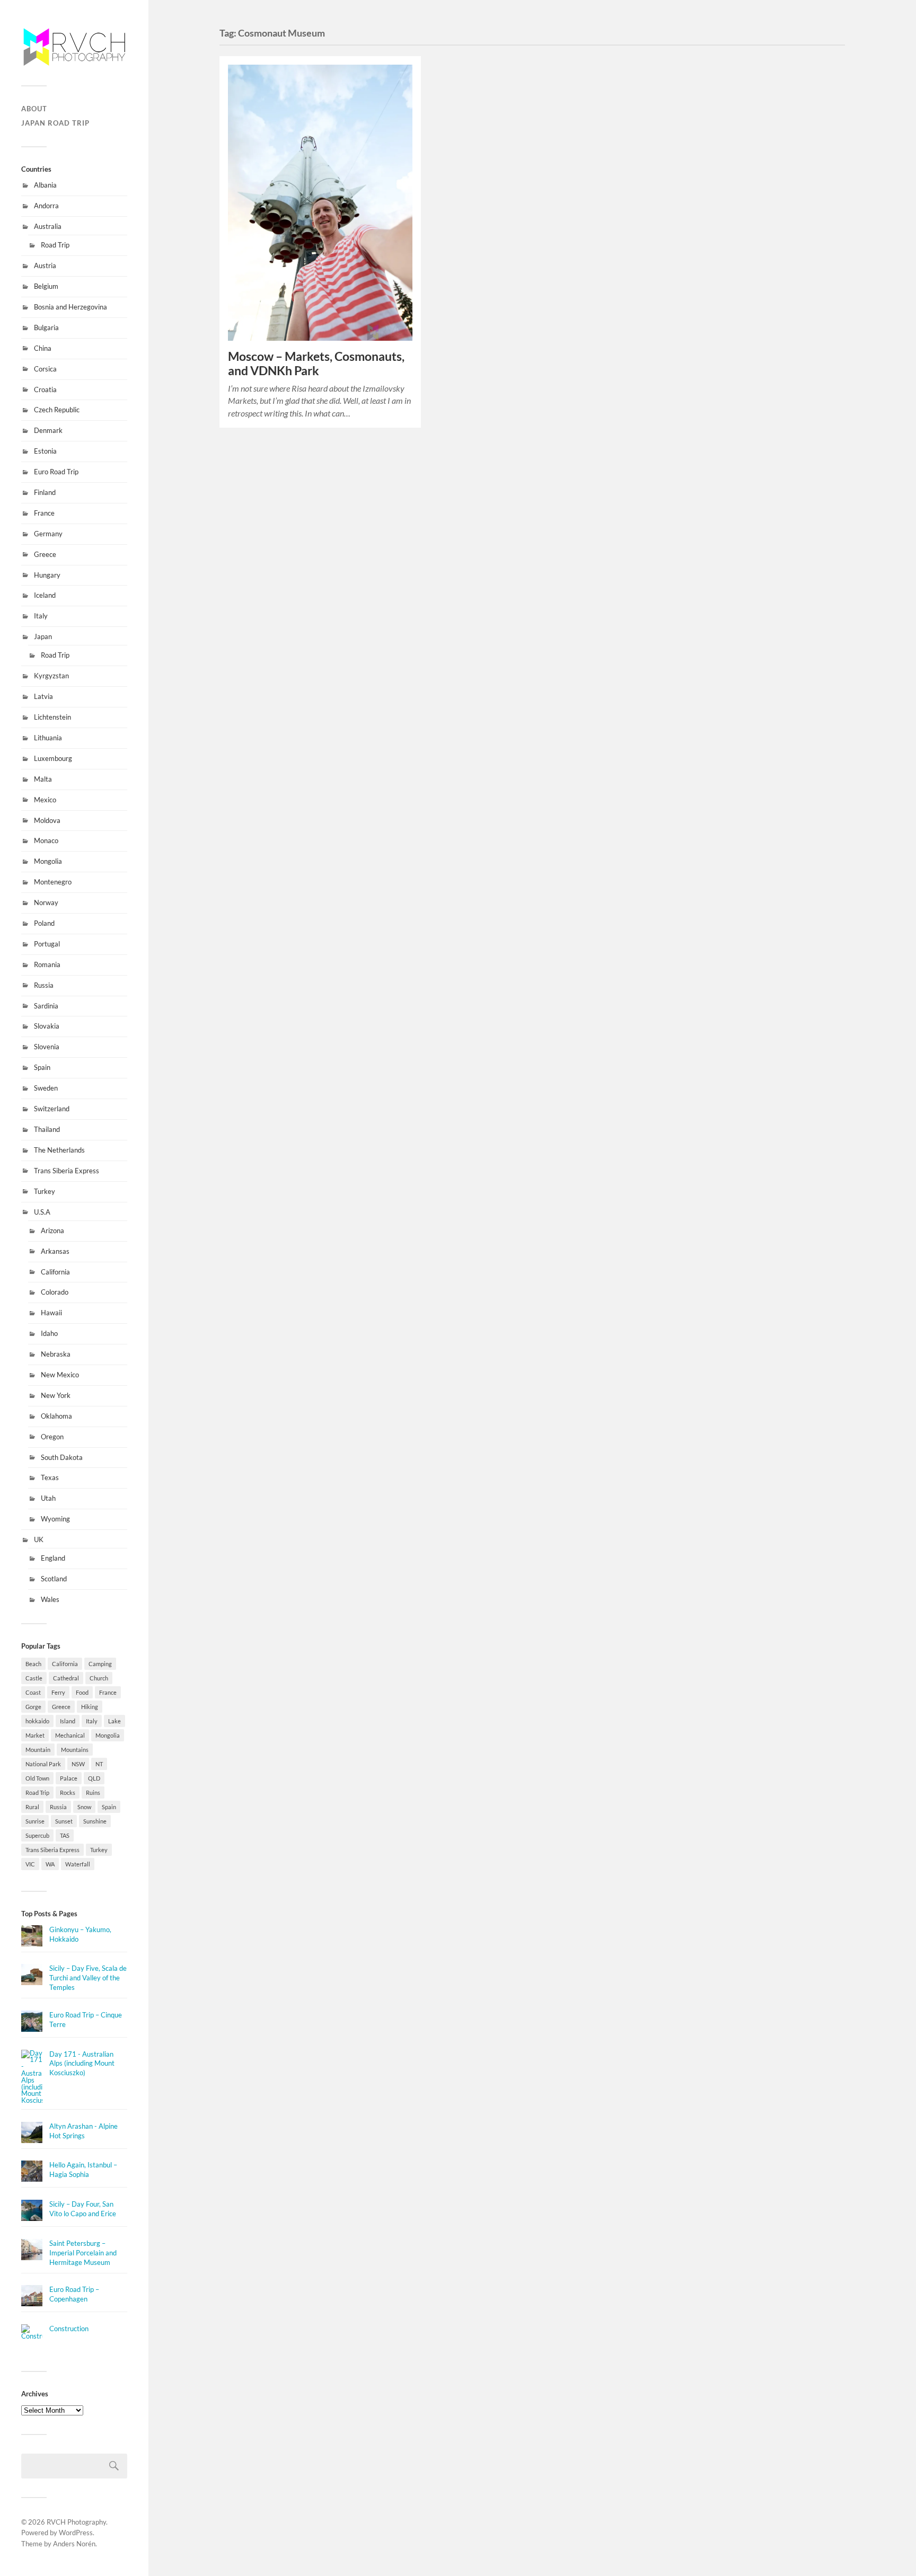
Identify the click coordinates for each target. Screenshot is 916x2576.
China (43, 348)
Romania (47, 964)
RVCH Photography (76, 2522)
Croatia (45, 390)
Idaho (49, 1333)
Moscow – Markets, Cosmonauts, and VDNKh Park (316, 364)
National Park (43, 1764)
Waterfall (78, 1864)
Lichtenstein (52, 717)
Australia (48, 226)
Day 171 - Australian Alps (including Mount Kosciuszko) (82, 2064)
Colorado (55, 1292)
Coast (33, 1692)
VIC (30, 1864)
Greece (45, 554)
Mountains (75, 1750)
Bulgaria (46, 327)
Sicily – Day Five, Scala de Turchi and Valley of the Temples (88, 1978)
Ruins (93, 1792)
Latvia (43, 696)
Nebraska (56, 1354)
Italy (41, 616)
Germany (48, 534)
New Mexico (60, 1375)
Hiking (90, 1707)
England (53, 1558)
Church (99, 1678)
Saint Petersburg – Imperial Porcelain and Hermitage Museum (83, 2253)
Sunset (64, 1821)
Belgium (46, 286)
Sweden (46, 1088)
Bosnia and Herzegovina (71, 307)
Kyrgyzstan (51, 676)
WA (50, 1864)
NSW (78, 1764)
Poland (44, 923)
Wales (50, 1599)
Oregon (52, 1437)
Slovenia (47, 1047)
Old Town (37, 1778)
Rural (32, 1807)
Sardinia (46, 1006)
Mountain (38, 1750)
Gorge (33, 1707)
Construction (69, 2329)
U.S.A (42, 1212)
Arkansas (55, 1251)
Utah (48, 1498)
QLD (94, 1778)
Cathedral (66, 1678)
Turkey (45, 1191)
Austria (45, 265)
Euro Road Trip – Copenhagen (74, 2294)
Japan (43, 636)
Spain (42, 1067)
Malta (43, 779)
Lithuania (48, 738)
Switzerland (52, 1109)
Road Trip (55, 245)
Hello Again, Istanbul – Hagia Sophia (83, 2170)
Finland (45, 492)
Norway (46, 902)
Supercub (37, 1835)
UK (39, 1539)
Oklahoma (56, 1416)
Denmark (48, 430)
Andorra (46, 206)
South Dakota (62, 1457)
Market (35, 1735)
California (55, 1272)
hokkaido (37, 1721)
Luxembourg (53, 758)
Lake (114, 1721)
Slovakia (47, 1026)
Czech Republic (57, 410)
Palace (69, 1778)
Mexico (45, 800)
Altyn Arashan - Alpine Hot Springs (83, 2131)
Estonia (45, 451)
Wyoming (55, 1519)
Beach (33, 1664)
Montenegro (53, 882)
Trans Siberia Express (67, 1171)
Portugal (47, 944)
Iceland (45, 595)
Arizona (52, 1231)
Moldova (47, 820)
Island (68, 1721)
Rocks (68, 1792)
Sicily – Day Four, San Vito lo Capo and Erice (83, 2209)
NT (99, 1764)
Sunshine (95, 1821)
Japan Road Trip (55, 123)
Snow (84, 1807)
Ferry (58, 1692)
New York (56, 1395)
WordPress (76, 2533)
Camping (100, 1664)
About (34, 109)
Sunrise (35, 1821)
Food (82, 1692)
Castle (34, 1678)
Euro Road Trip (56, 472)
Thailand (47, 1129)
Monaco (46, 840)
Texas (50, 1477)
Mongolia (48, 861)
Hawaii (51, 1313)
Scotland (54, 1579)
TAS (65, 1835)
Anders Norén (74, 2544)
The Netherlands (59, 1150)
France (44, 513)
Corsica (45, 369)
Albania (45, 185)
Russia (44, 985)
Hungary (47, 575)
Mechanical (70, 1735)
